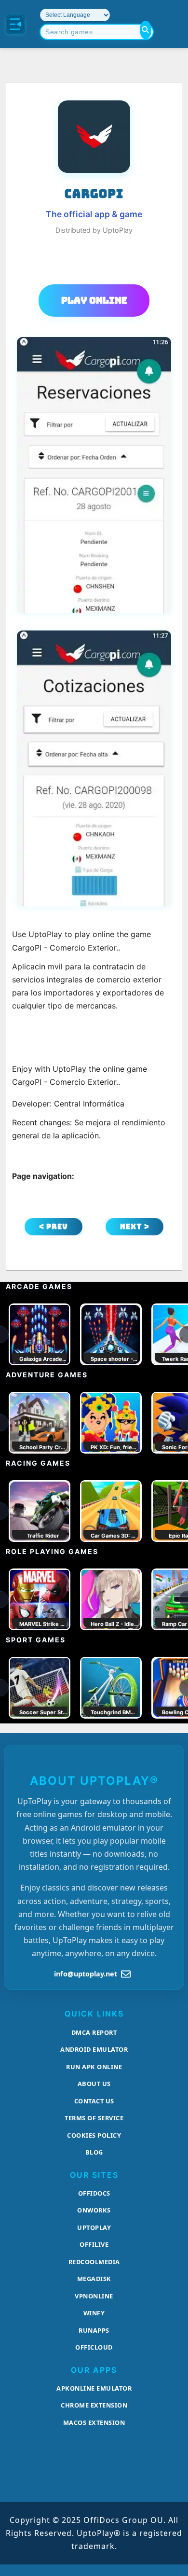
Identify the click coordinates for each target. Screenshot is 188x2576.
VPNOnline (94, 2296)
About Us (94, 2084)
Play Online (94, 300)
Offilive (94, 2244)
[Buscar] (146, 30)
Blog (94, 2152)
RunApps (94, 2330)
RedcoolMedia (94, 2262)
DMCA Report (94, 2032)
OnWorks (94, 2210)
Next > (135, 1226)
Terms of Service (94, 2118)
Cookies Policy (94, 2135)
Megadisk (94, 2279)
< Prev (54, 1226)
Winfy (94, 2313)
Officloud (94, 2347)
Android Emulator (94, 2049)
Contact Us (94, 2101)
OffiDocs (94, 2193)
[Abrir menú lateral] (15, 24)
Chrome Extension (94, 2405)
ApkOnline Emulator (94, 2388)
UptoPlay (94, 2227)
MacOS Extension (94, 2422)
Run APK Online (94, 2067)
